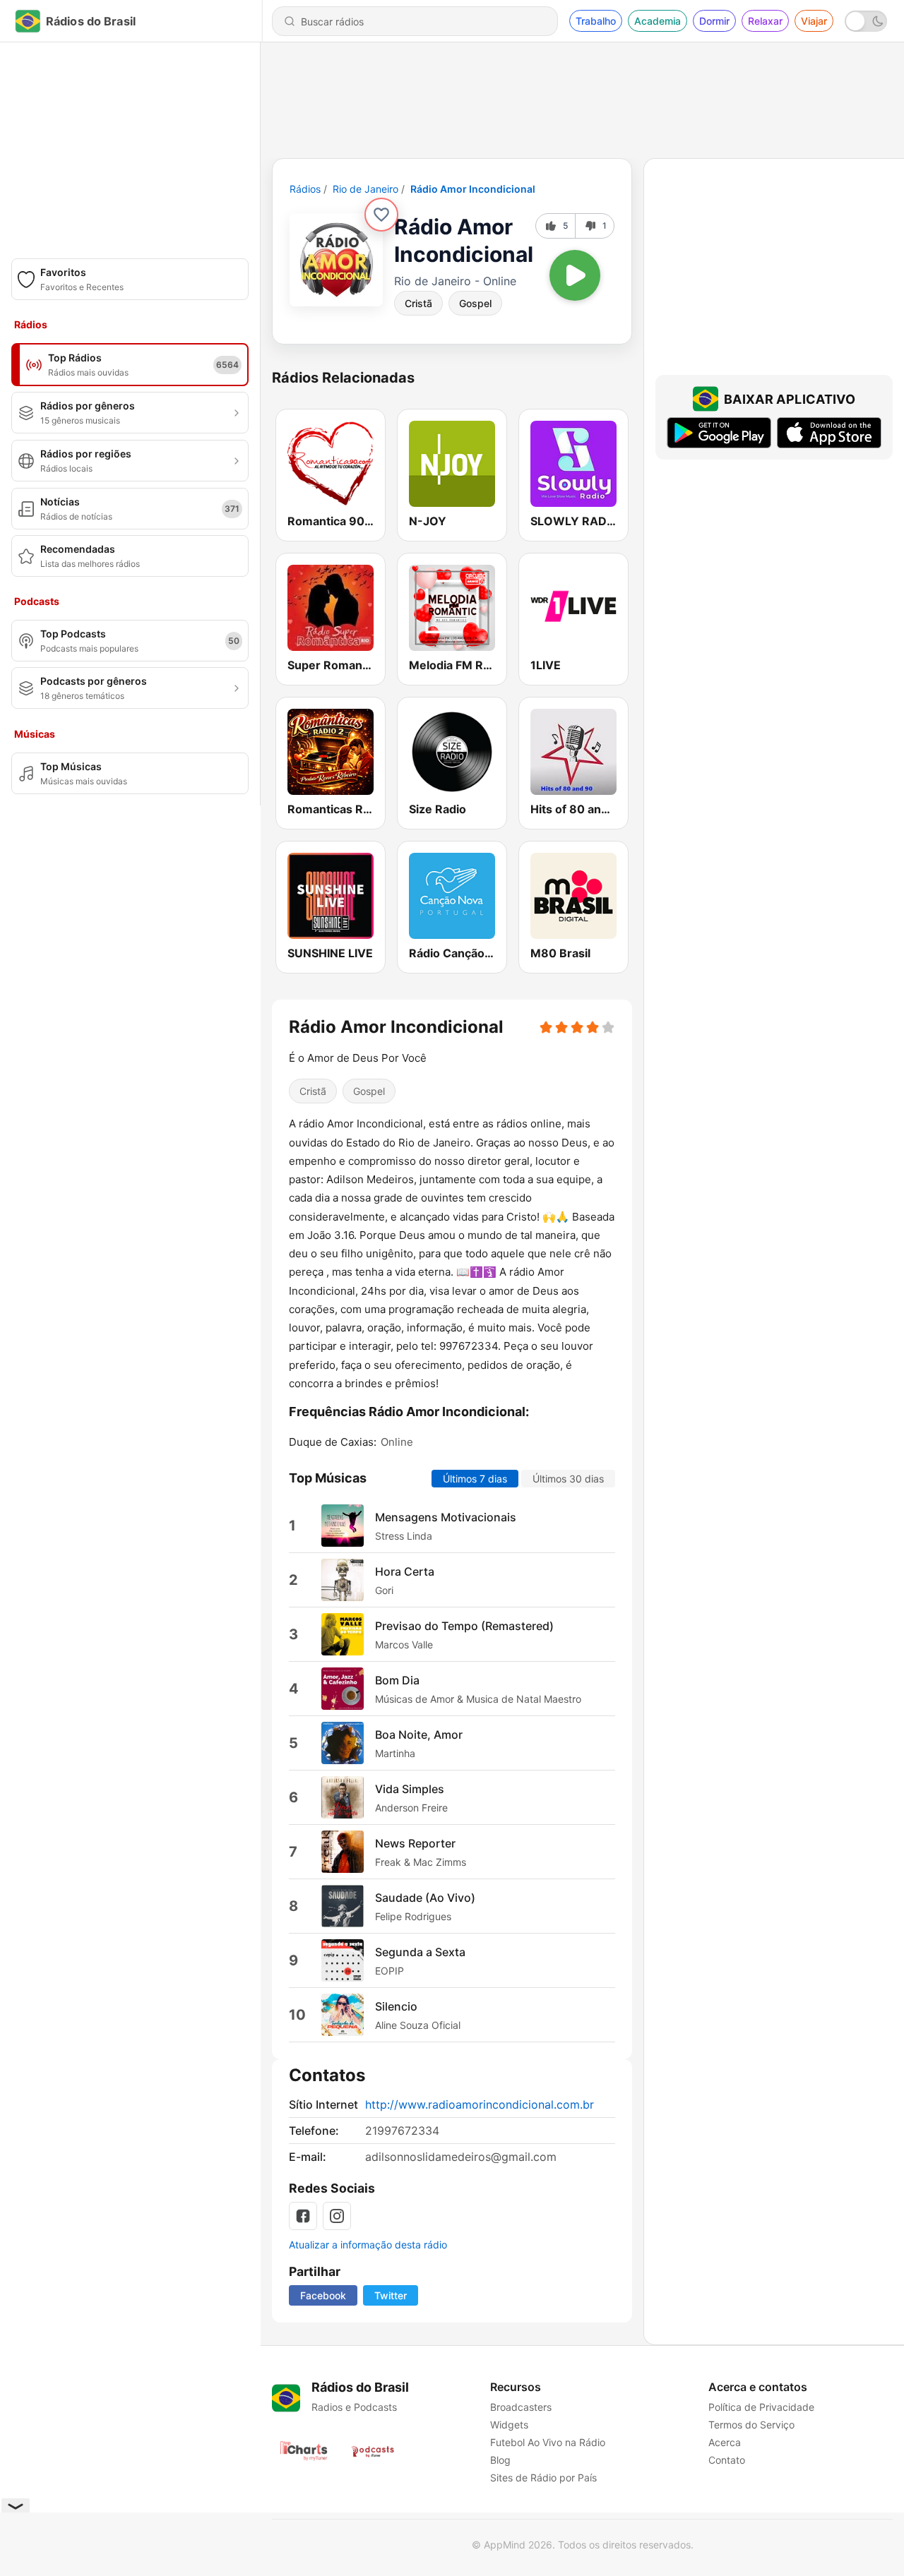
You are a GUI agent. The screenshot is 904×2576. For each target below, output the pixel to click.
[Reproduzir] (575, 275)
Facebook (323, 2295)
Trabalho (596, 21)
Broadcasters (521, 2407)
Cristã (418, 303)
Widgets (509, 2425)
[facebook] (303, 2216)
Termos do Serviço (751, 2425)
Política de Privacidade (761, 2407)
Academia (658, 21)
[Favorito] (381, 215)
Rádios (305, 189)
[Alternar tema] (866, 21)
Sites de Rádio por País (543, 2478)
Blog (500, 2460)
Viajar (814, 21)
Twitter (391, 2295)
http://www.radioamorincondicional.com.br (480, 2104)
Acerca (725, 2442)
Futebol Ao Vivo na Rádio (548, 2442)
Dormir (714, 21)
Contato (727, 2460)
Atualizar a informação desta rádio (368, 2245)
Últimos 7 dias (475, 1479)
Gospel (475, 303)
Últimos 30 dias (568, 1479)
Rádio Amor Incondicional (473, 189)
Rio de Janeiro (365, 189)
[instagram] (337, 2216)
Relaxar (765, 21)
